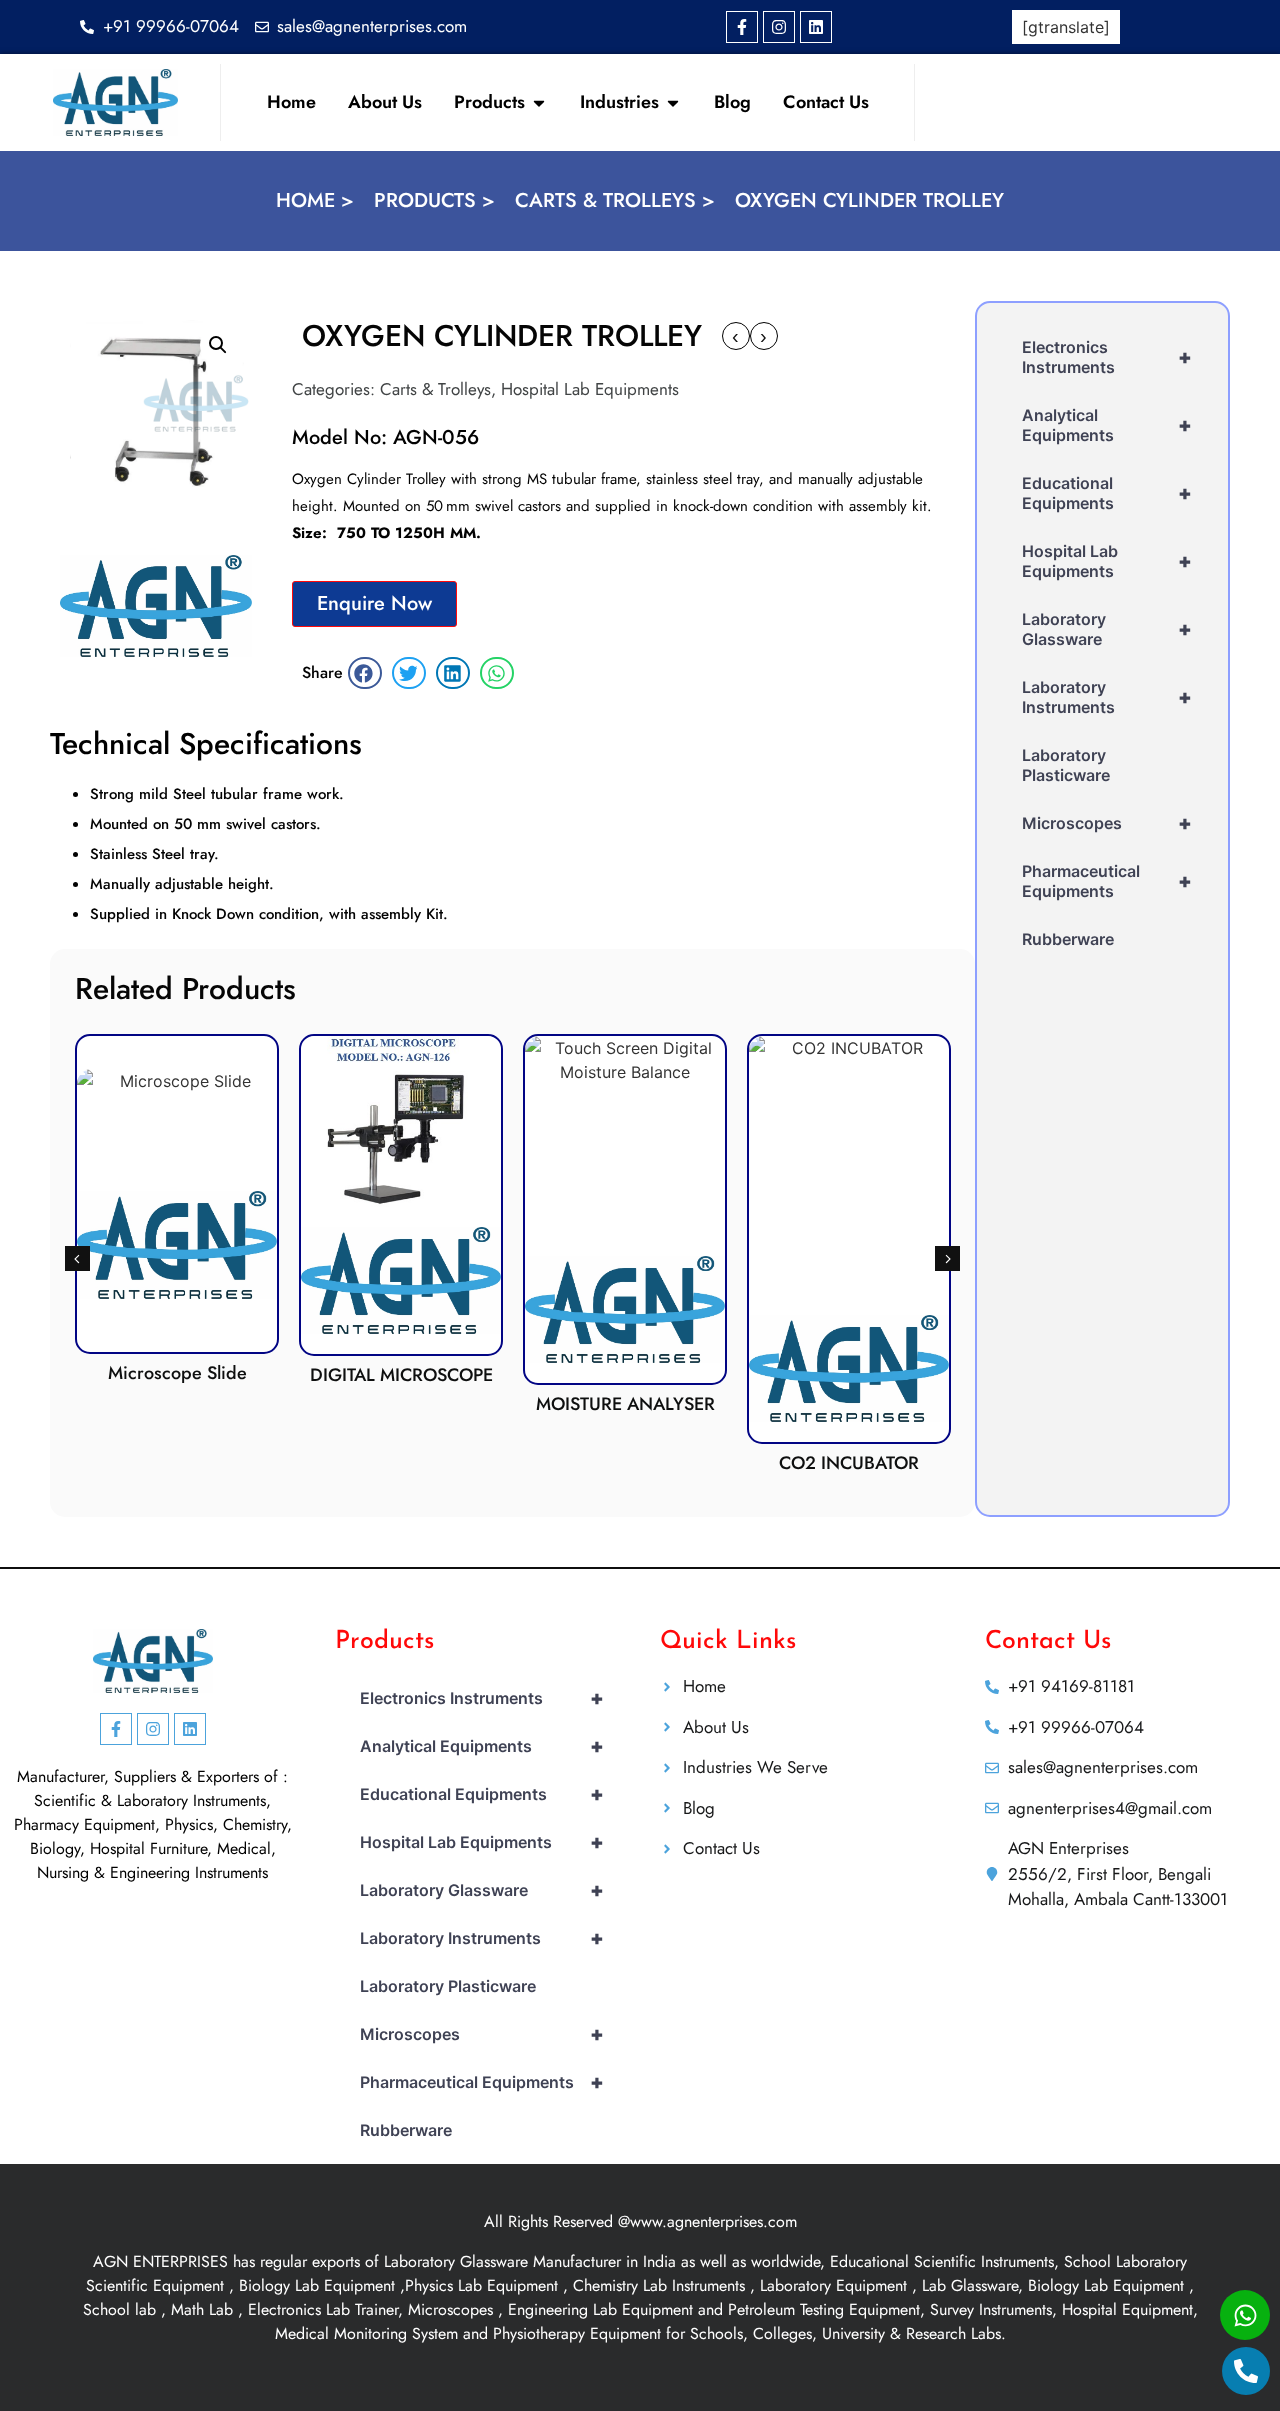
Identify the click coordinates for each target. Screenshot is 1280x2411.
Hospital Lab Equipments (590, 389)
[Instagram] (779, 27)
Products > (434, 200)
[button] (218, 345)
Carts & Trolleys (435, 389)
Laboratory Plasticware (1066, 765)
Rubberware (1068, 939)
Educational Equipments (1107, 493)
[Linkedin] (816, 27)
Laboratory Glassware (1107, 629)
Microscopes (1107, 823)
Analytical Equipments (1107, 425)
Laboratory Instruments (1107, 697)
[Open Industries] (673, 102)
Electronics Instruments (1107, 357)
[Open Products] (539, 102)
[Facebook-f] (742, 27)
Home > (315, 200)
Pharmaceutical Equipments (1107, 881)
